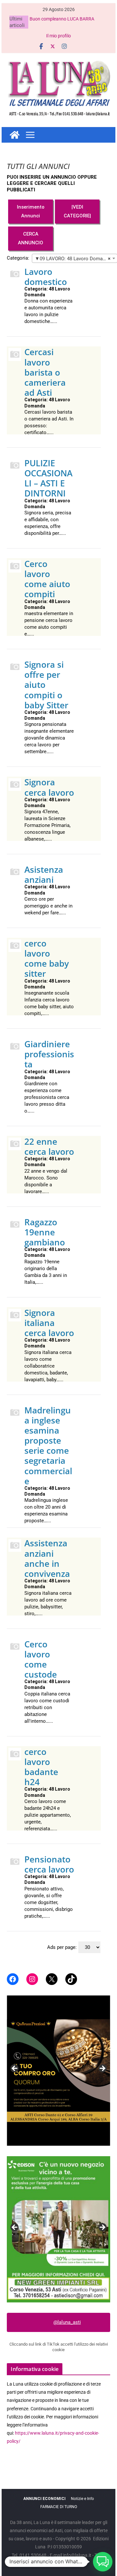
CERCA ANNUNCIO (31, 238)
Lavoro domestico (46, 277)
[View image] (58, 2229)
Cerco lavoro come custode (41, 1659)
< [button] (15, 2069)
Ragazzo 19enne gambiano (45, 1232)
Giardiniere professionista (49, 1054)
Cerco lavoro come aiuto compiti (47, 579)
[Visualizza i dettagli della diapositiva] (58, 2071)
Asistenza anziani (44, 875)
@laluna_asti (67, 2322)
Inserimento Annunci (31, 211)
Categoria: (18, 258)
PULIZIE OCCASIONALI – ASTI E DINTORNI (48, 478)
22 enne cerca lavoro (49, 1146)
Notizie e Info (82, 2499)
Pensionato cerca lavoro (49, 1864)
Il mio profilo (58, 36)
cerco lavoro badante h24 (41, 1767)
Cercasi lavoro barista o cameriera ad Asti (45, 372)
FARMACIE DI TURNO (59, 2507)
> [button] (102, 2069)
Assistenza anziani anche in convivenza (47, 1558)
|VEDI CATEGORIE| (77, 211)
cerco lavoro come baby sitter (47, 959)
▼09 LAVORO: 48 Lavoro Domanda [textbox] (73, 259)
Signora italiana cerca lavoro (49, 1323)
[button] (103, 2562)
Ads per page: (62, 1947)
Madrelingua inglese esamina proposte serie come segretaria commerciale (48, 1446)
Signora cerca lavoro (49, 787)
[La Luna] (15, 135)
